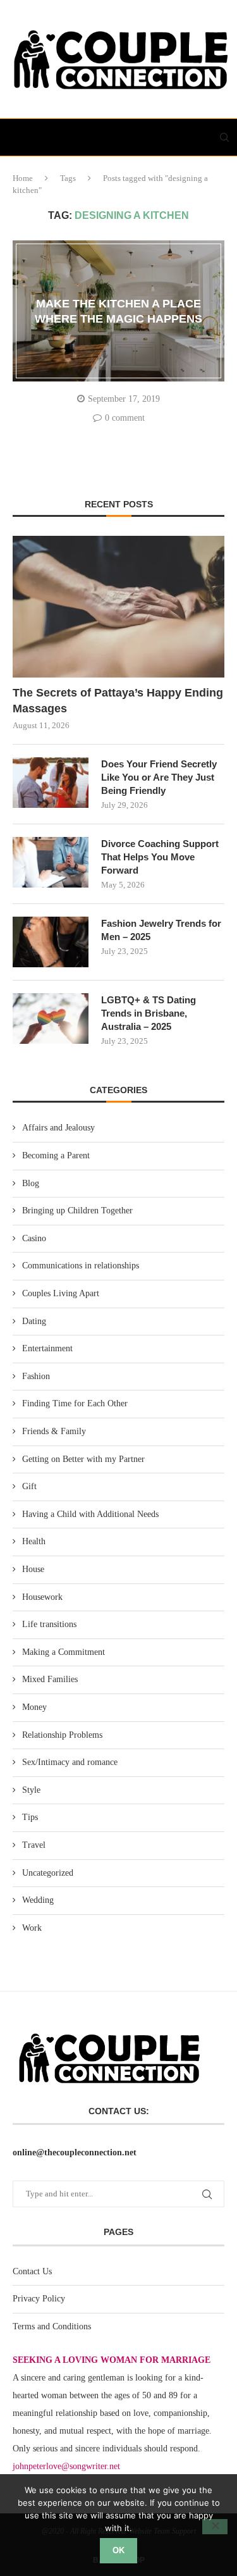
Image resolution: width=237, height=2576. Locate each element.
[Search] (224, 137)
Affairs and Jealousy (58, 1128)
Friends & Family (54, 1431)
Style (31, 1790)
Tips (30, 1817)
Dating (34, 1321)
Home (23, 178)
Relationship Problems (62, 1735)
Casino (34, 1238)
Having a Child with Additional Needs (90, 1514)
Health (34, 1541)
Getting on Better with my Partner (83, 1459)
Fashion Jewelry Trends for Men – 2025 (161, 930)
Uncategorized (48, 1873)
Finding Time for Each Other (75, 1403)
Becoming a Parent (56, 1155)
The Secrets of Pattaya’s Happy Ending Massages (118, 701)
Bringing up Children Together (77, 1211)
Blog (31, 1183)
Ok (118, 2550)
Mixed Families (50, 1679)
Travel (34, 1845)
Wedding (38, 1900)
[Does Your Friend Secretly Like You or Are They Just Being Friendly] (51, 783)
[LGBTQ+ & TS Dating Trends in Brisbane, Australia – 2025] (51, 1019)
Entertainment (47, 1348)
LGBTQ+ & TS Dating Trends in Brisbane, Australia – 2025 (149, 1013)
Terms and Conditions (52, 2326)
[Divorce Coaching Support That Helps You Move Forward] (51, 862)
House (33, 1569)
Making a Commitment (64, 1652)
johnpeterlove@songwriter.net (66, 2466)
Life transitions (49, 1624)
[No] (215, 2527)
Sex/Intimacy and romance (70, 1762)
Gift (29, 1486)
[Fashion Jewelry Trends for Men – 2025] (51, 942)
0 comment (125, 418)
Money (34, 1707)
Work (32, 1928)
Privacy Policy (39, 2299)
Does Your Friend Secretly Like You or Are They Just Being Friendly (159, 777)
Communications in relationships (81, 1266)
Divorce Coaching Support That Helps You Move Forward (160, 857)
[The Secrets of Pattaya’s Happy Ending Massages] (118, 606)
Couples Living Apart (61, 1293)
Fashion (36, 1376)
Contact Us (32, 2271)
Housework (42, 1597)
